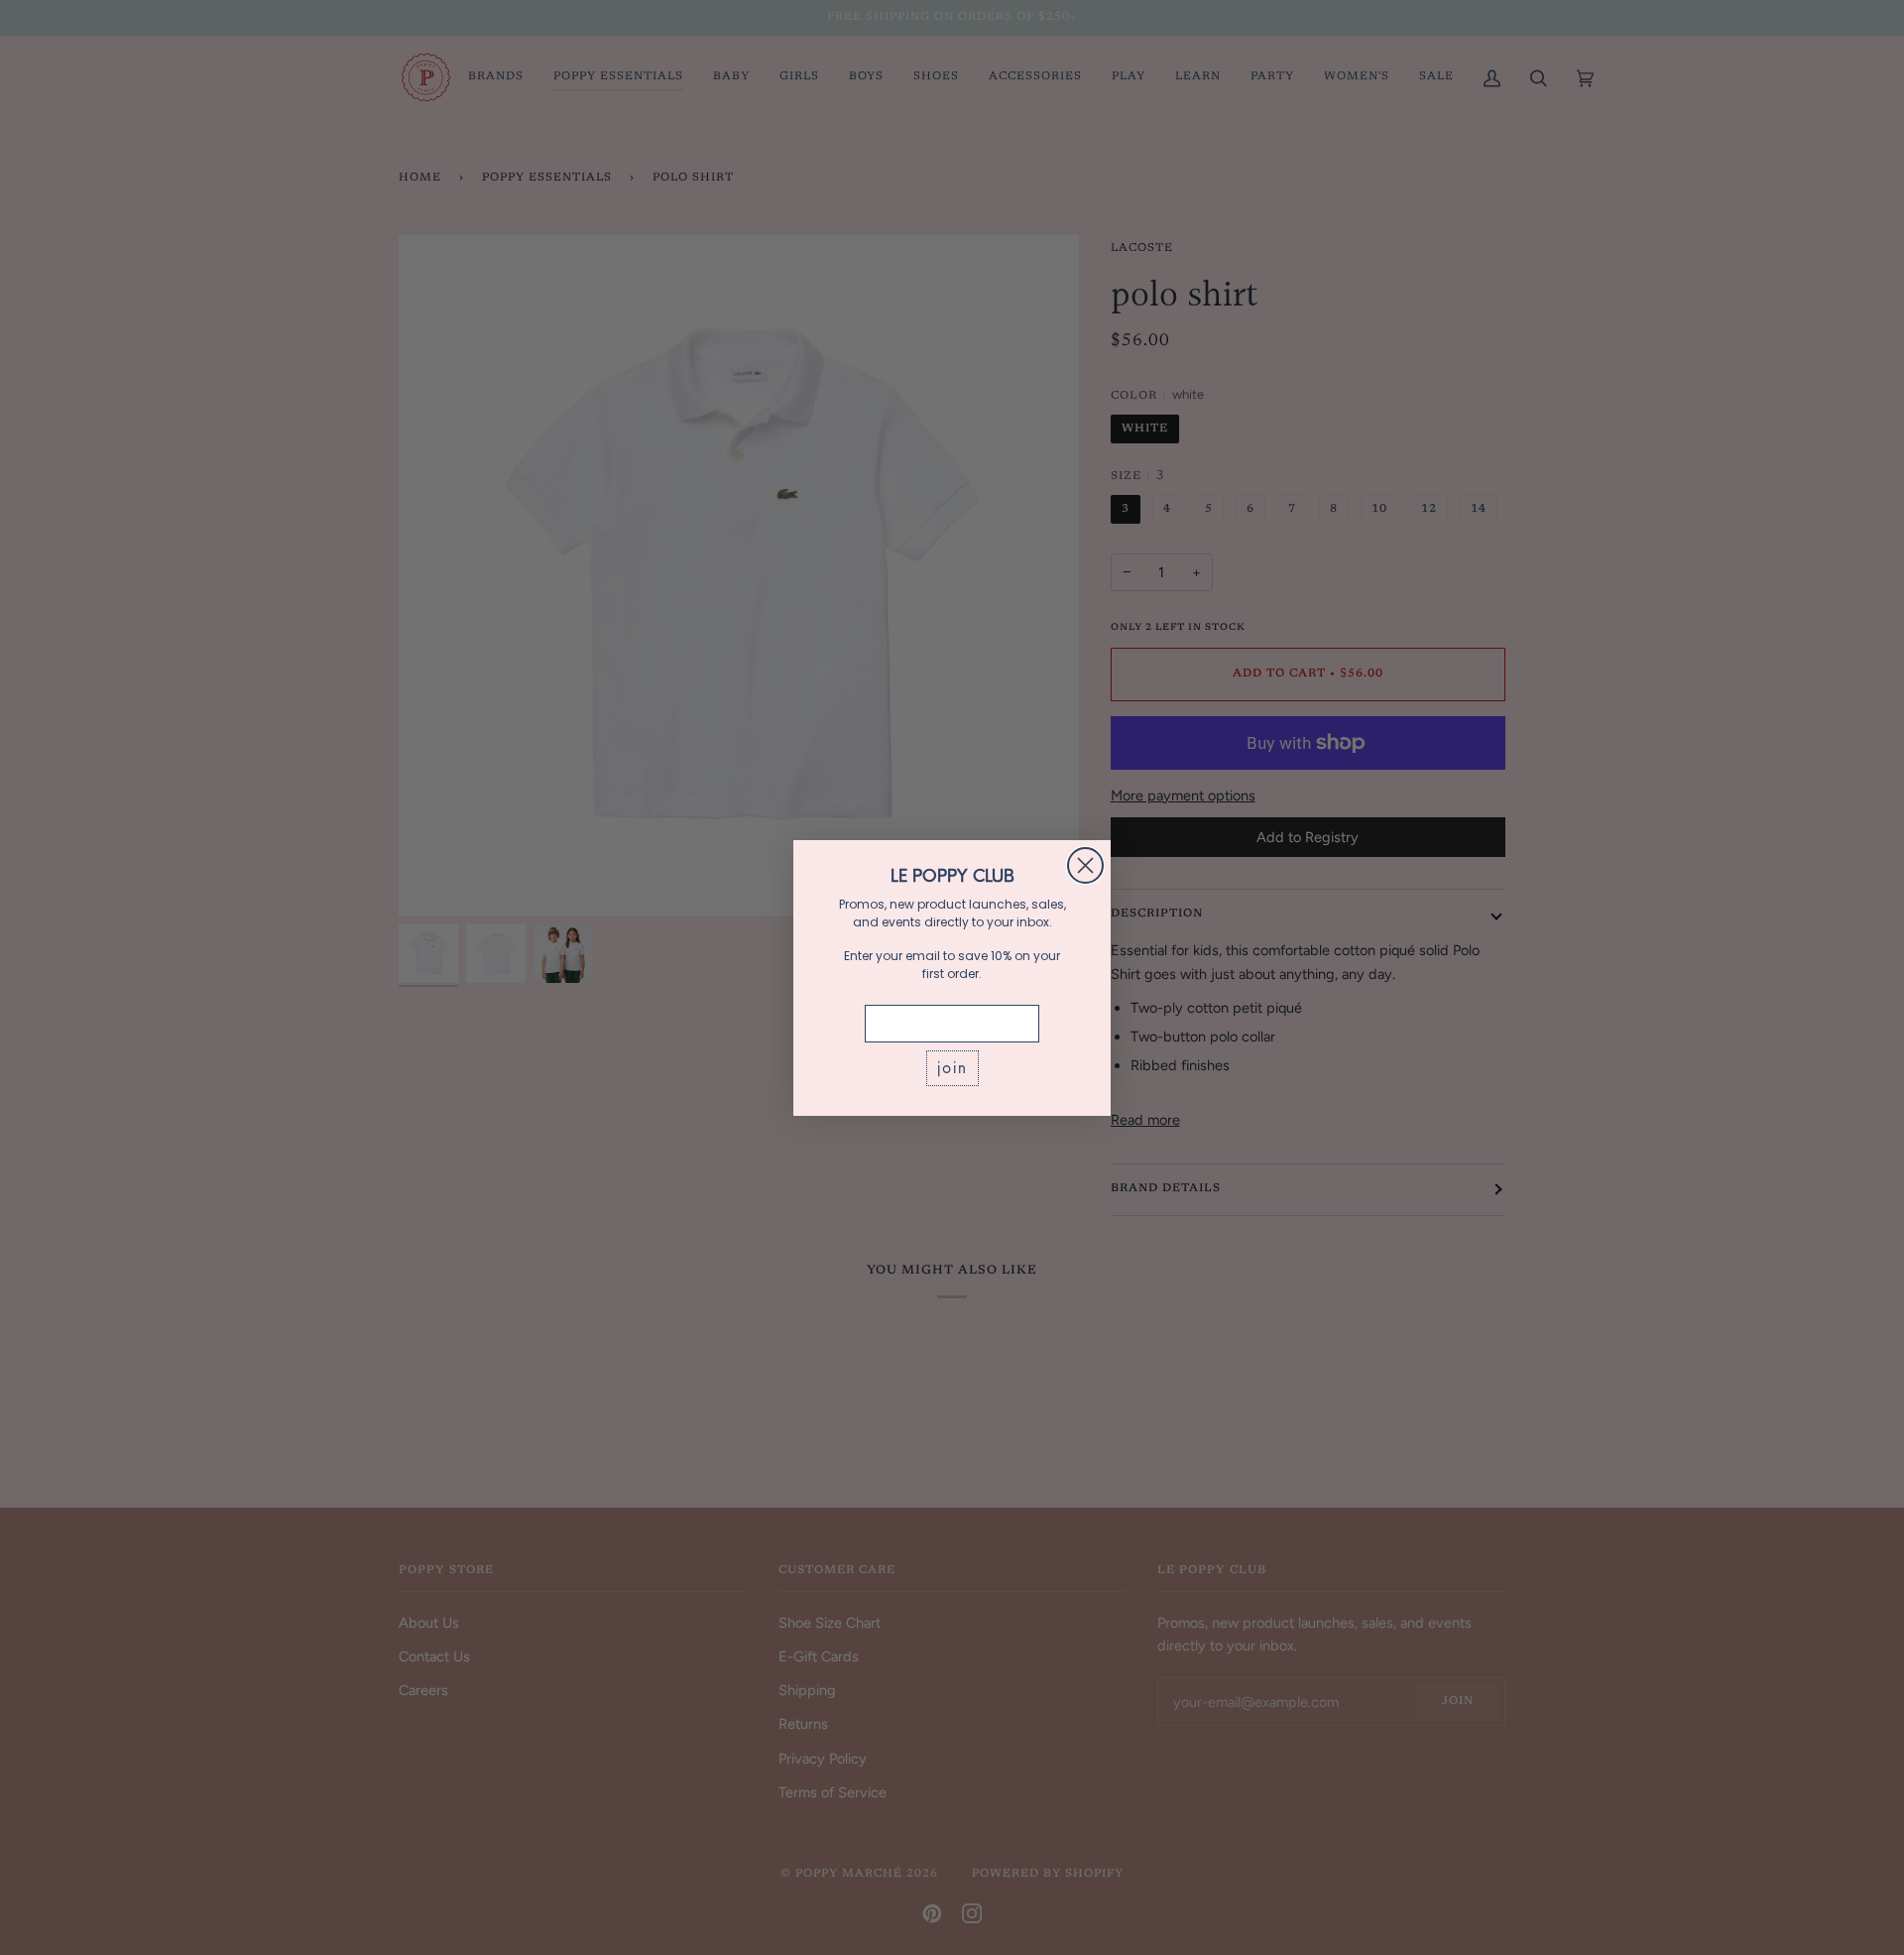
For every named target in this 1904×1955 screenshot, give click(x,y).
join (952, 1068)
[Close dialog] (1085, 865)
